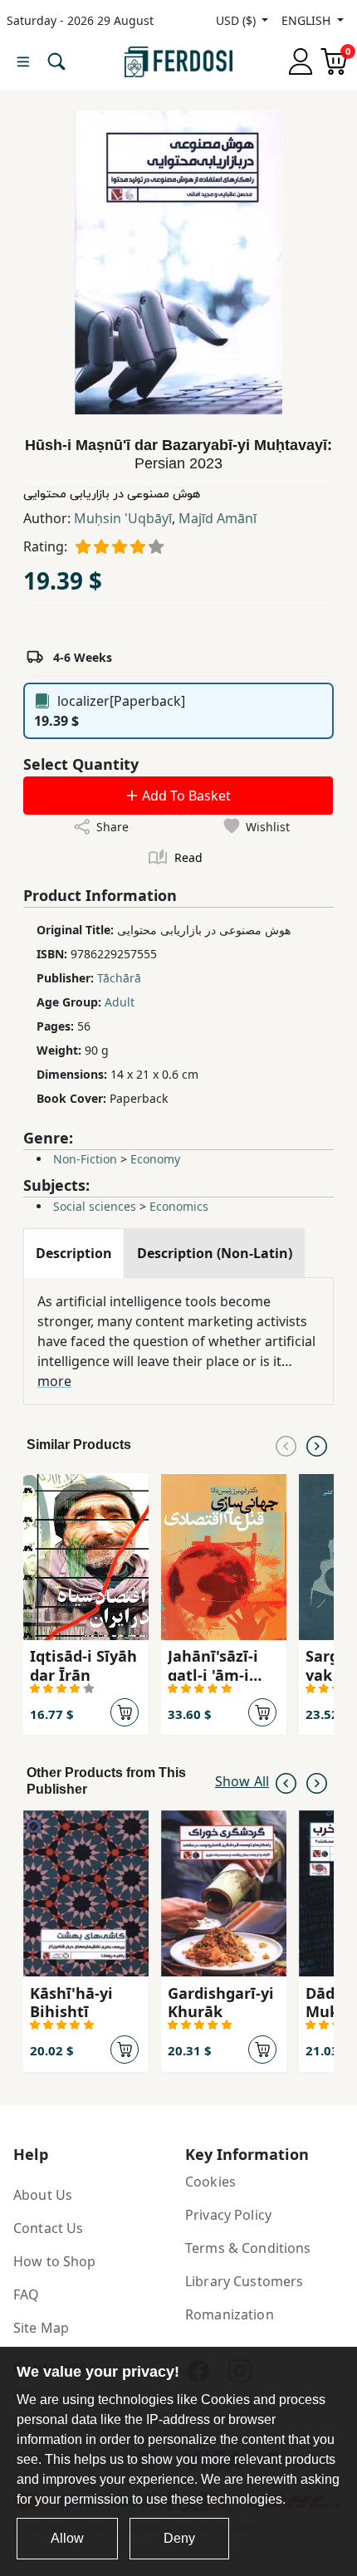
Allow (67, 2538)
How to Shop (55, 2261)
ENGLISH (308, 20)
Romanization (230, 2314)
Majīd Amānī (218, 518)
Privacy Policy (228, 2215)
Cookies (210, 2182)
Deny (179, 2538)
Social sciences (95, 1206)
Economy (155, 1159)
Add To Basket (185, 796)
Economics (179, 1206)
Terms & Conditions (248, 2248)
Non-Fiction (85, 1159)
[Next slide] (317, 1445)
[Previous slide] (286, 1445)
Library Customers (244, 2281)
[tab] (74, 1253)
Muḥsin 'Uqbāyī (123, 518)
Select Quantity (81, 764)
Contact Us (48, 2228)
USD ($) (237, 20)
